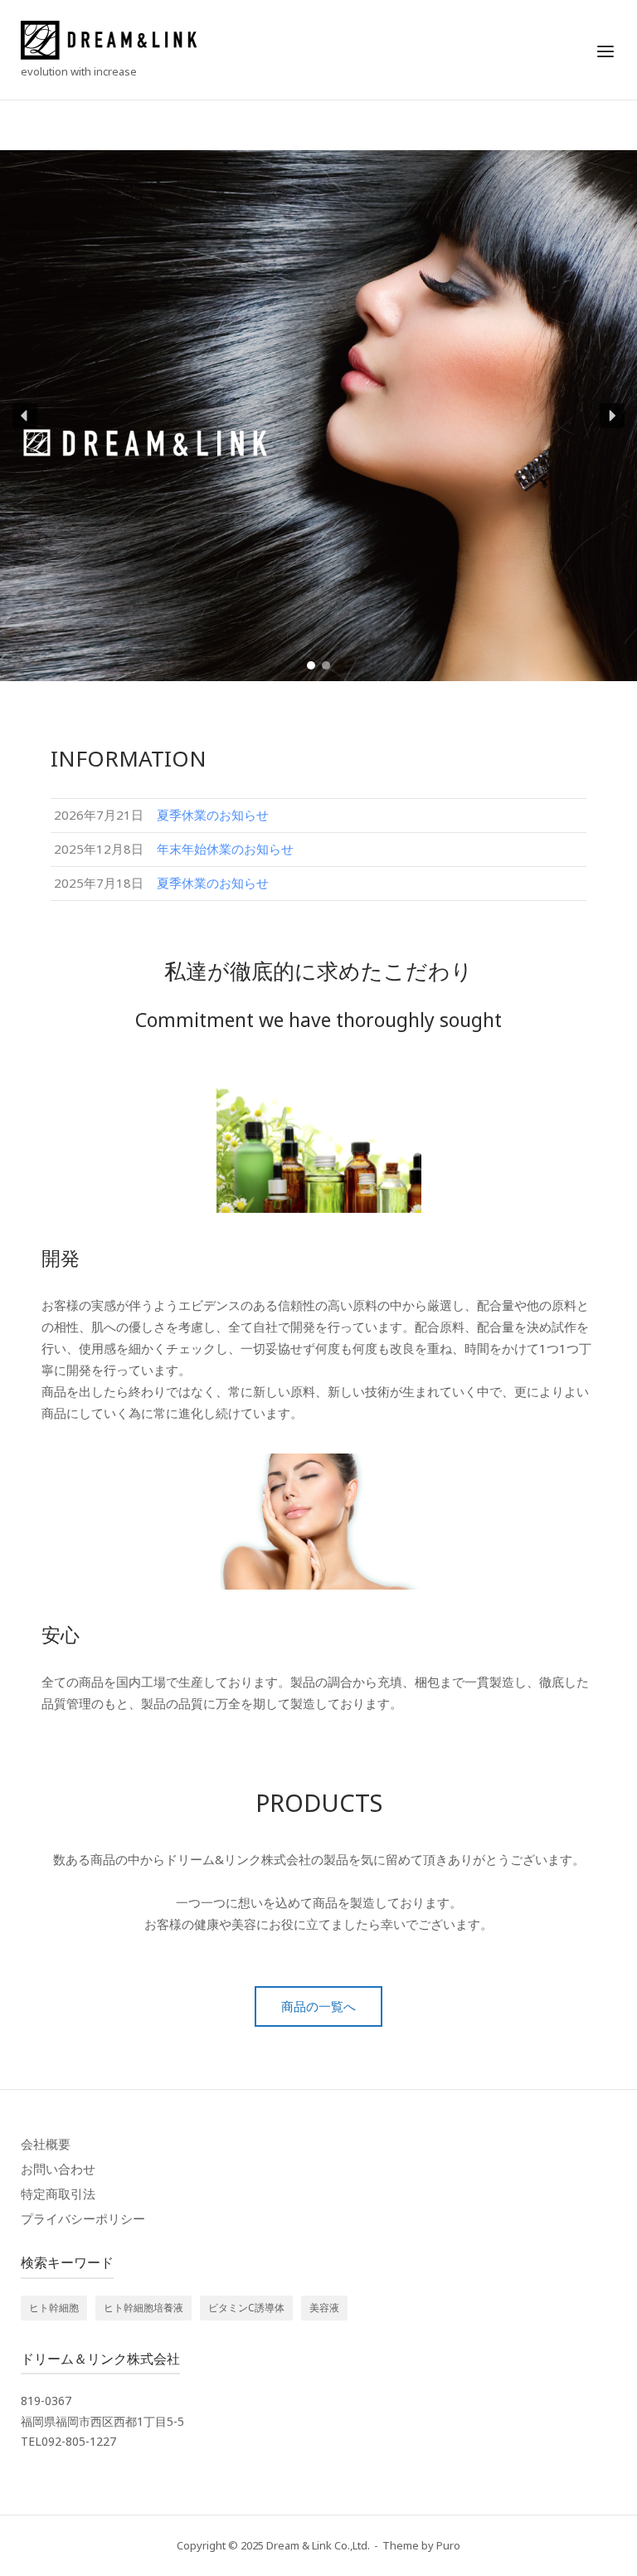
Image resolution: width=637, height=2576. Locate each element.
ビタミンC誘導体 (246, 2308)
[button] (25, 416)
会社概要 (46, 2144)
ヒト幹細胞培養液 (143, 2308)
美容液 (324, 2308)
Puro (448, 2545)
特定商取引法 (58, 2194)
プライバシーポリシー (83, 2218)
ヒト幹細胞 (54, 2308)
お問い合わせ (58, 2169)
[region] (318, 416)
